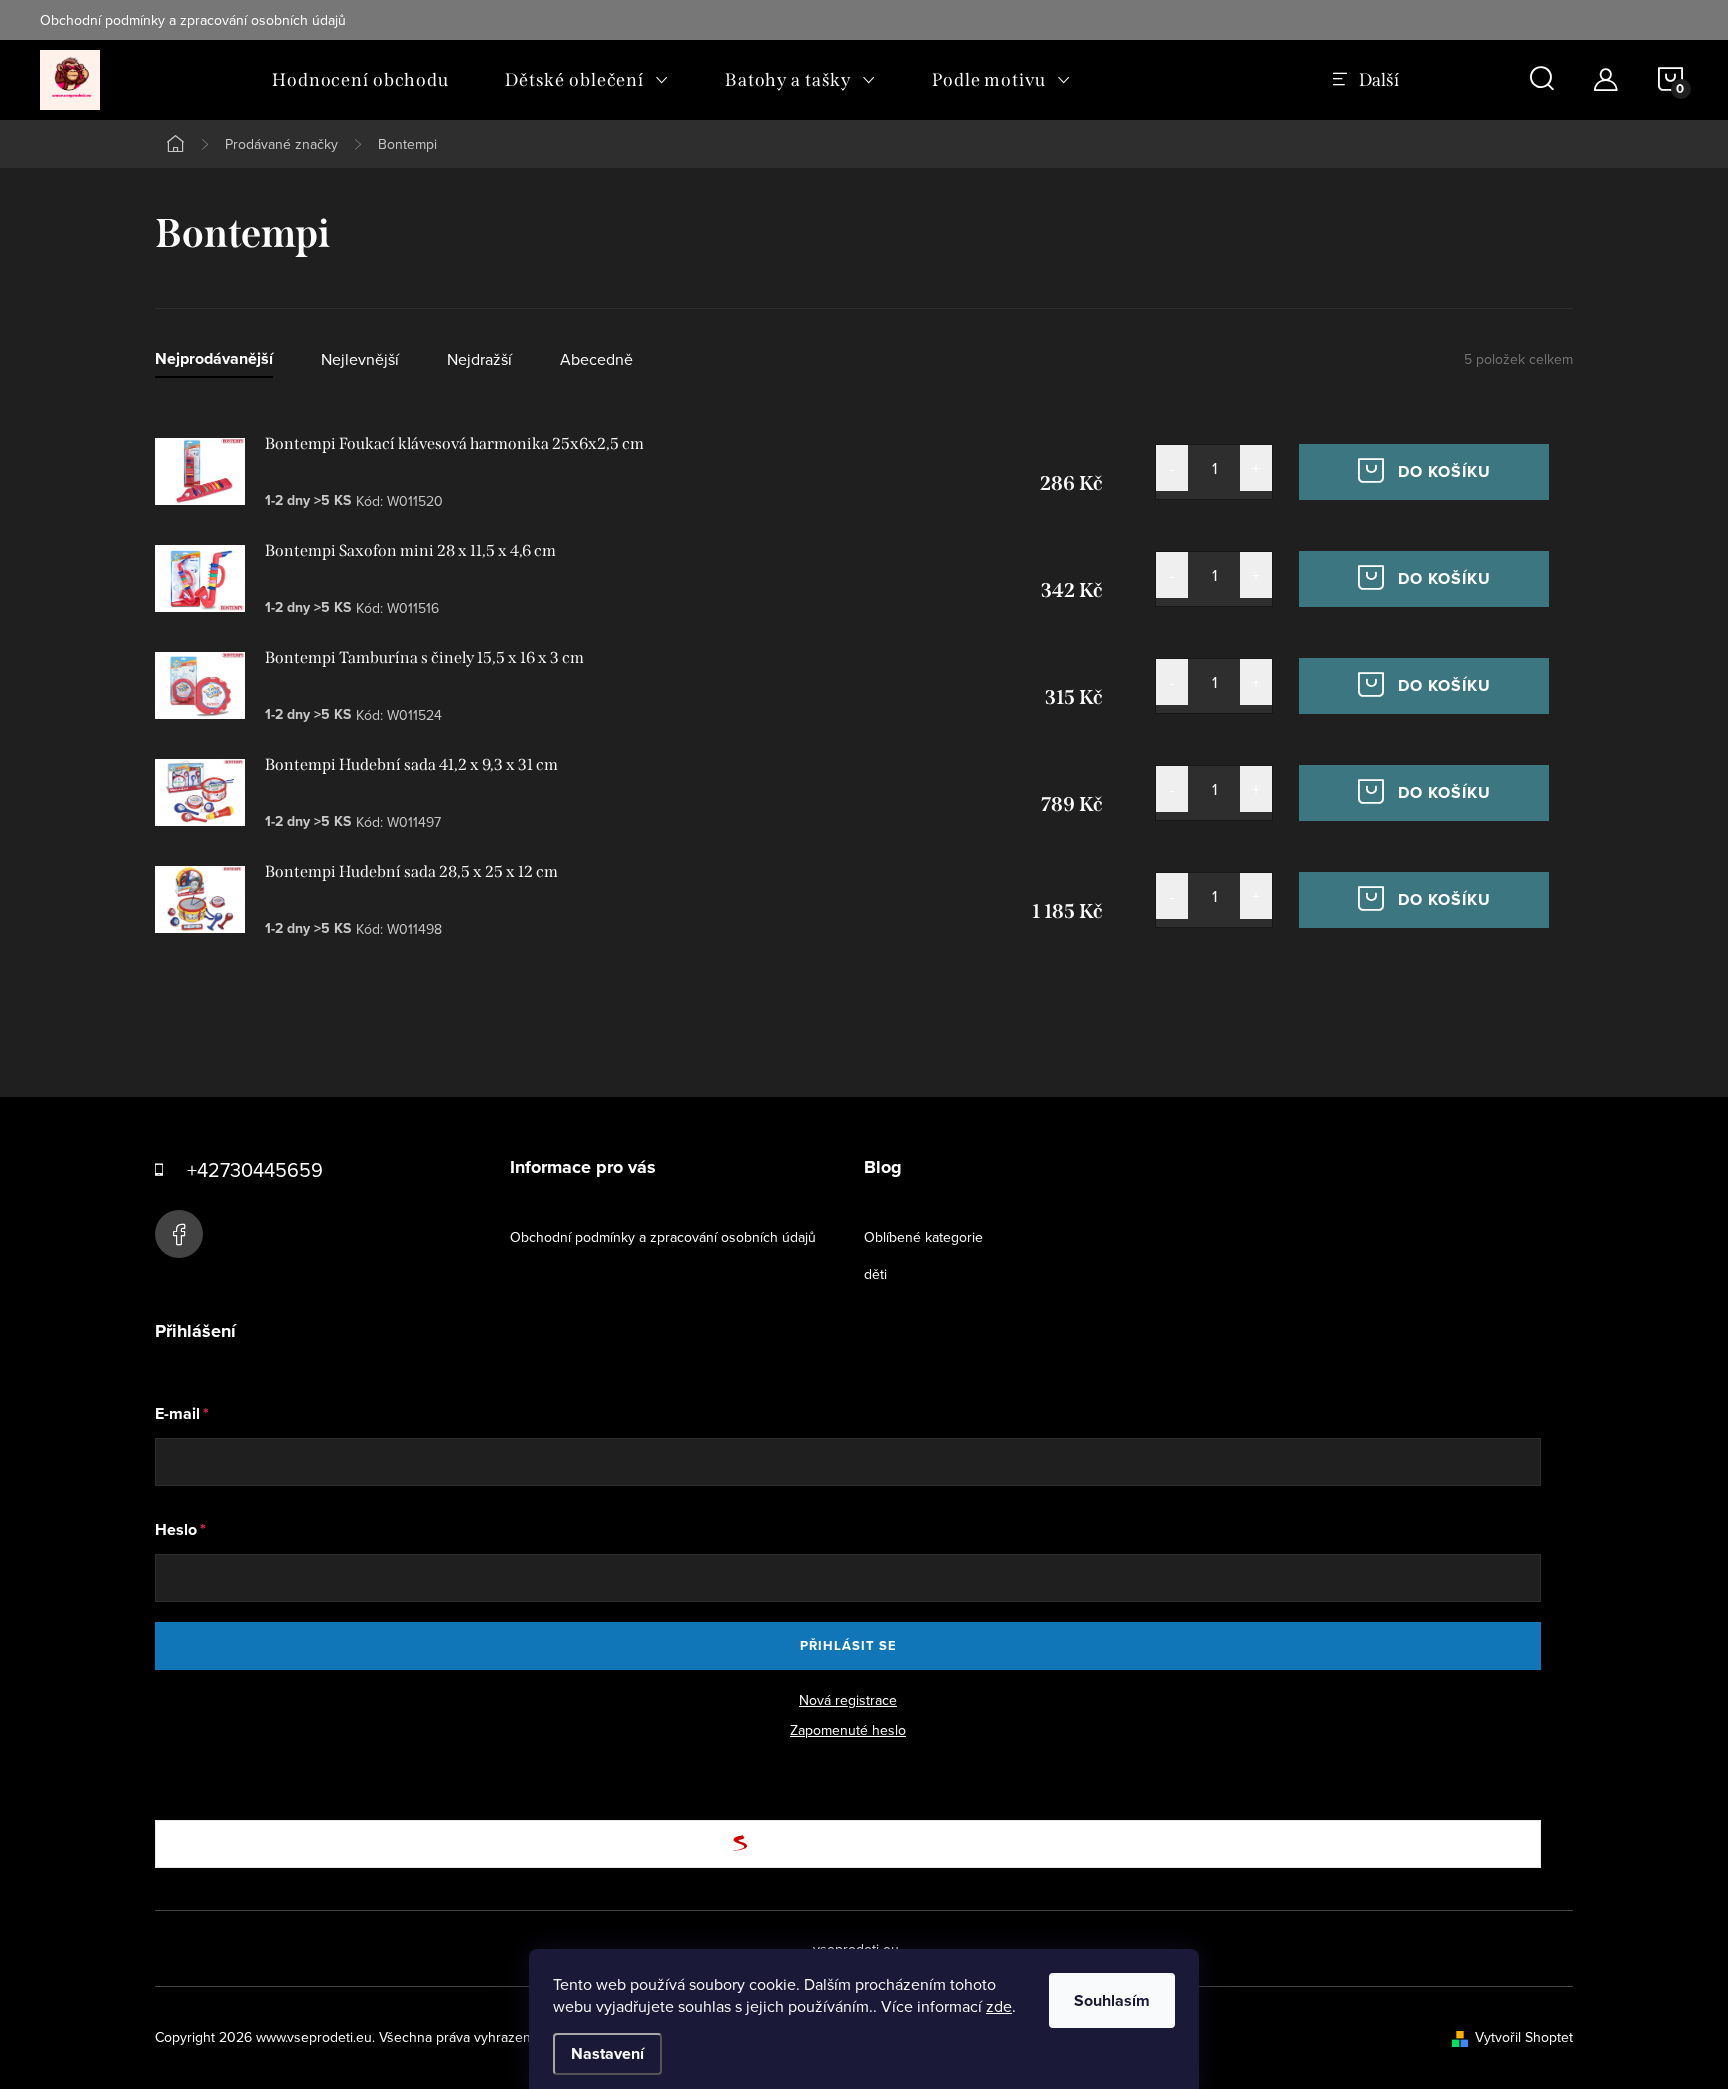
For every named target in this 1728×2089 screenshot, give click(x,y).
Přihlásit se (848, 1645)
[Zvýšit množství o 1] (1256, 468)
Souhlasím (1112, 2000)
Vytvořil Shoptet (1524, 2037)
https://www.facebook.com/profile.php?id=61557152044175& (179, 1234)
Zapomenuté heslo (848, 1730)
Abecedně (596, 359)
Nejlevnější (360, 359)
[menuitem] (360, 80)
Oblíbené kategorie (923, 1237)
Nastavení (607, 2053)
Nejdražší (479, 359)
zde (999, 2006)
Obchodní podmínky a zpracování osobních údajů (193, 20)
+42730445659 (255, 1169)
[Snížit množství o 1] (1172, 468)
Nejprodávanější (214, 359)
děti (875, 1274)
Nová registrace (848, 1700)
